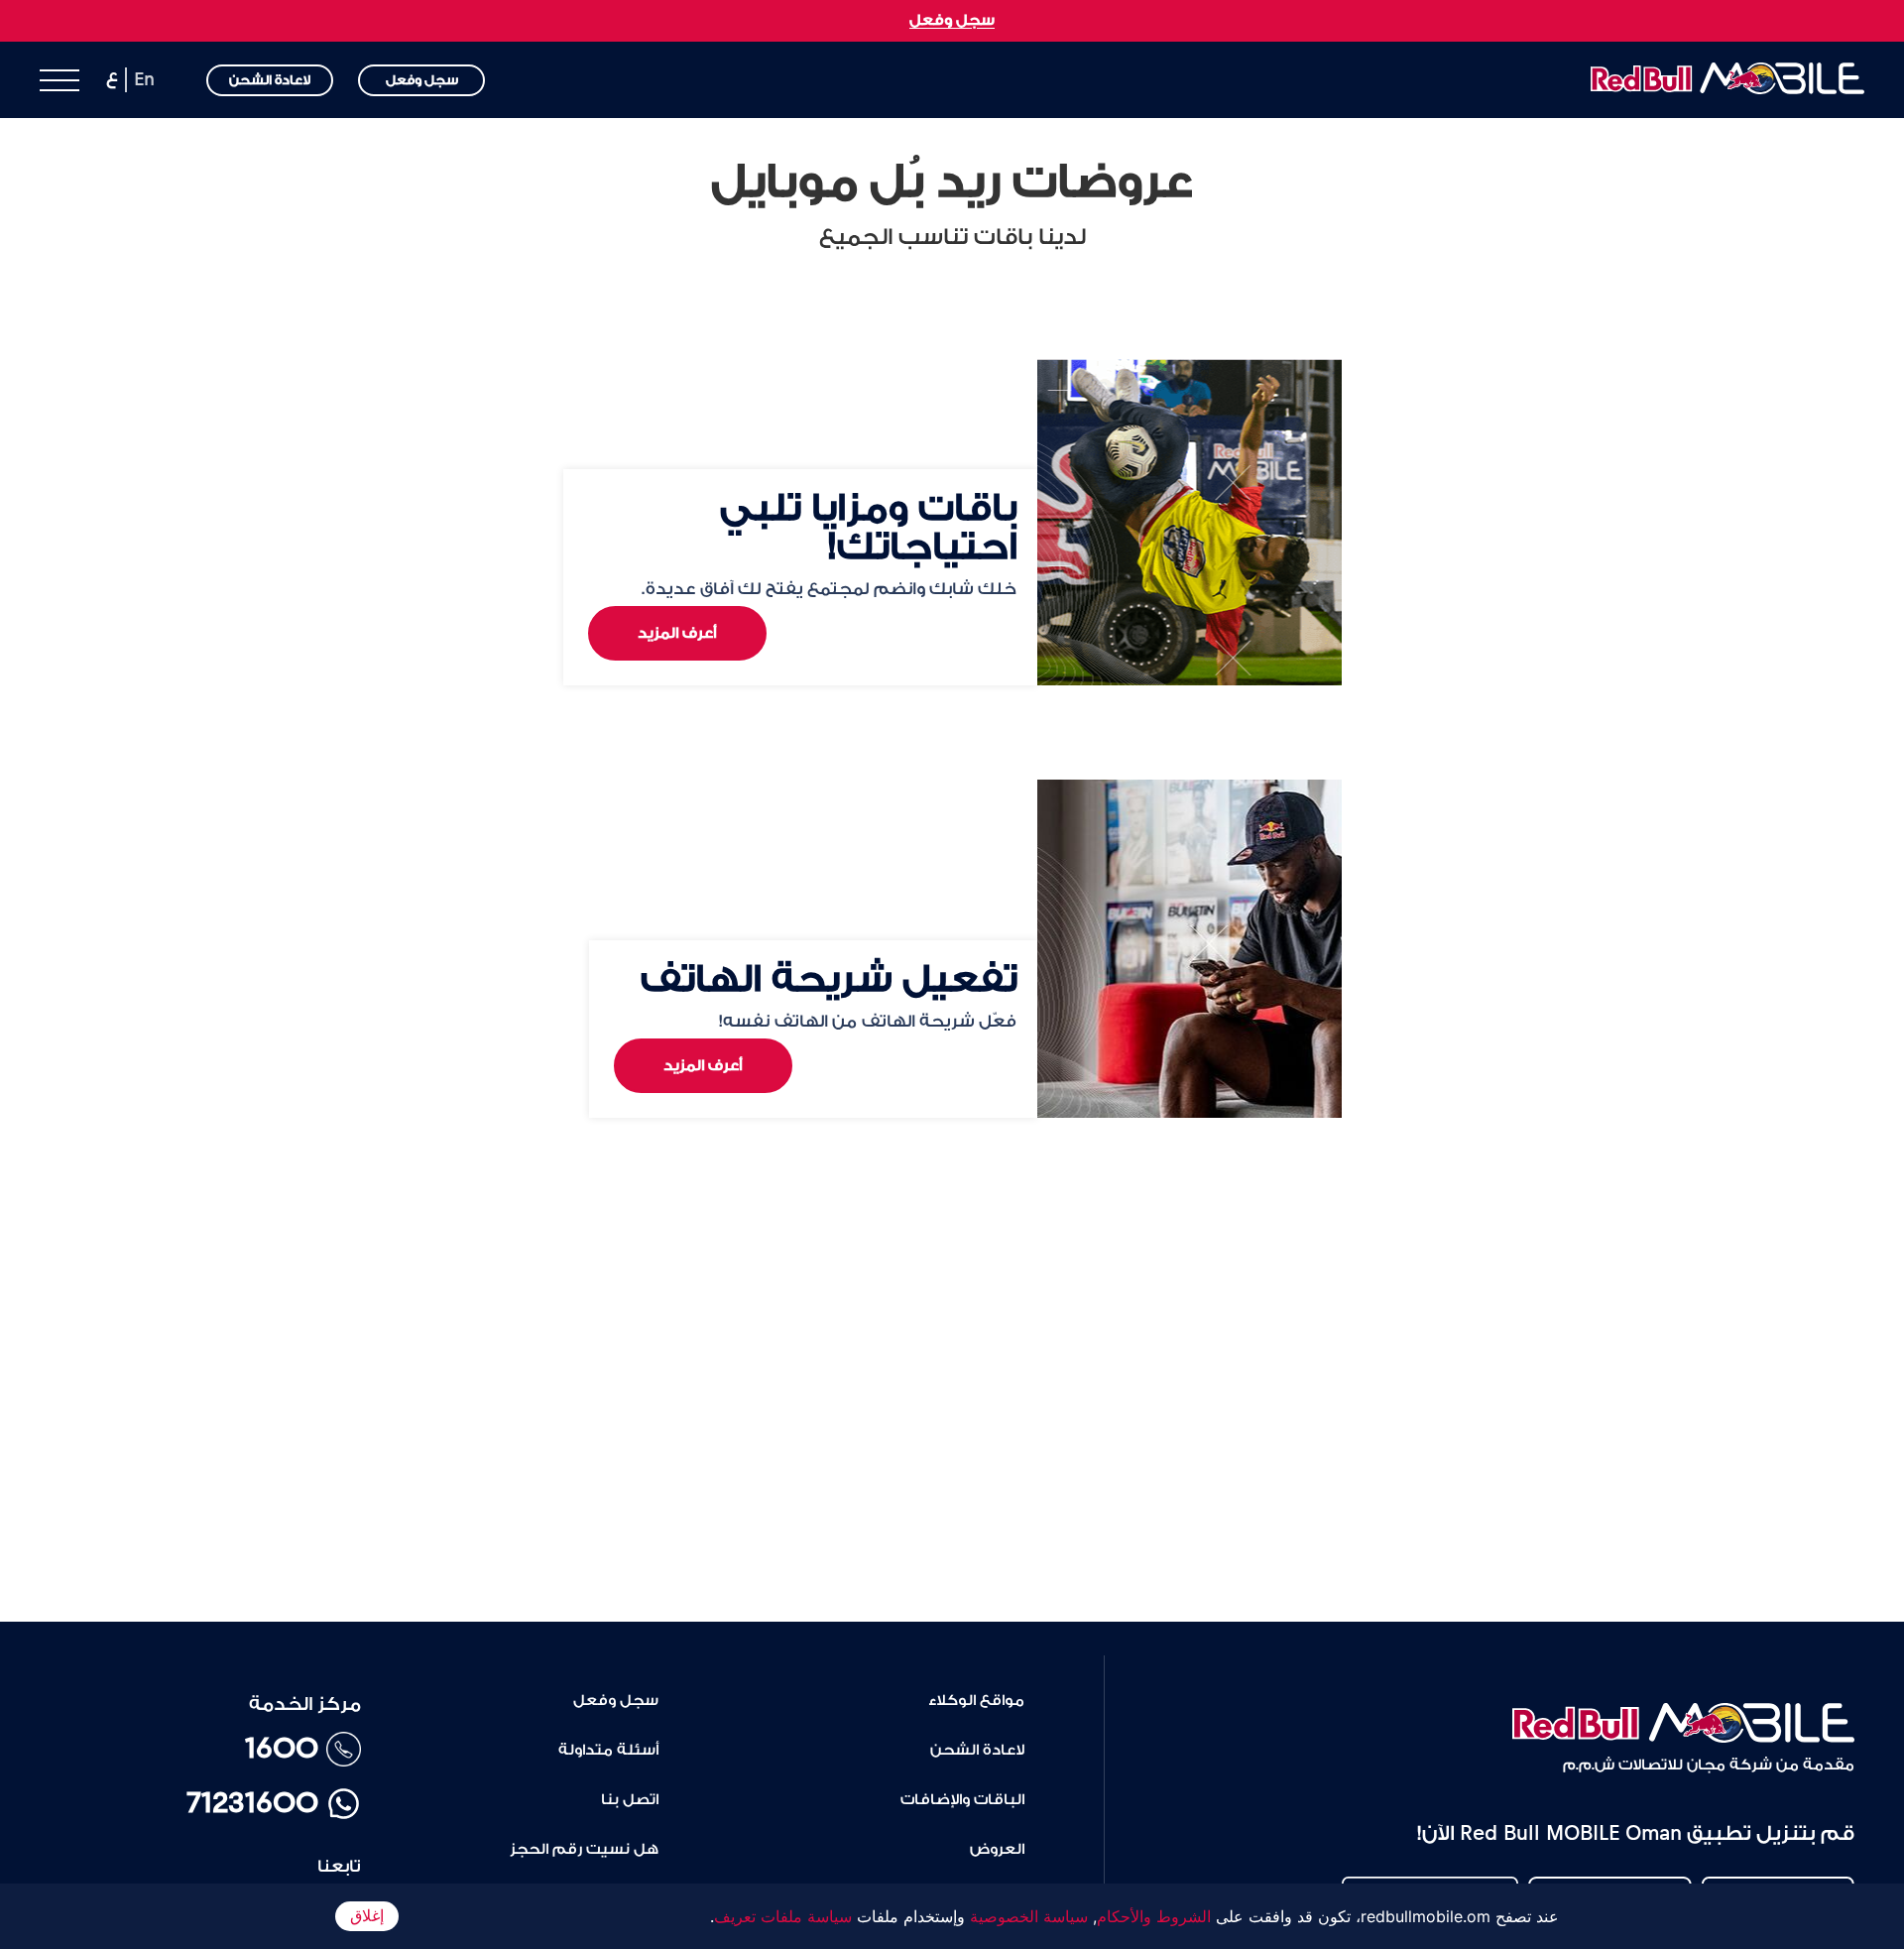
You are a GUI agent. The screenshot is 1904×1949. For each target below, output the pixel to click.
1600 (282, 1749)
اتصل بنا (630, 1800)
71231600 (252, 1803)
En (144, 79)
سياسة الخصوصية (1029, 1916)
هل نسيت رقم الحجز (584, 1849)
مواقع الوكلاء (976, 1701)
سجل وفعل (952, 20)
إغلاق (367, 1916)
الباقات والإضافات (962, 1800)
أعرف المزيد (677, 633)
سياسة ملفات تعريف (783, 1916)
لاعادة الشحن (270, 80)
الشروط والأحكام (1154, 1916)
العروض (997, 1849)
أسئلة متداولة (608, 1750)
